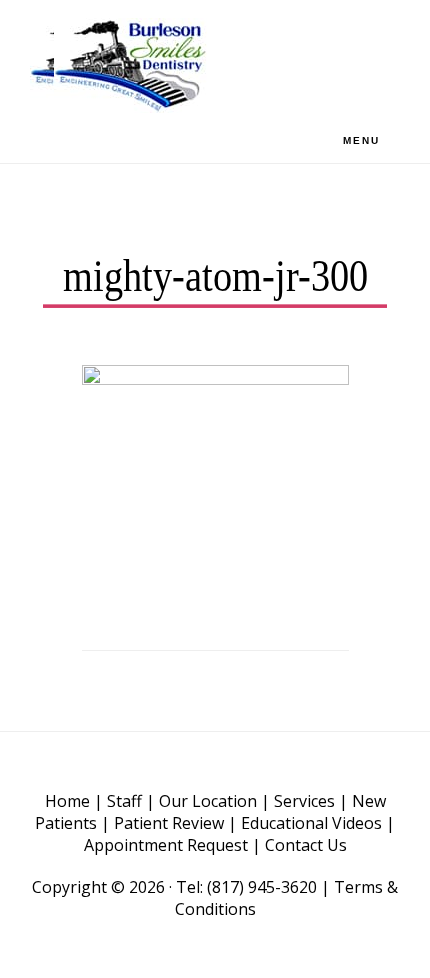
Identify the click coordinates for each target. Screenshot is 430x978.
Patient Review (169, 823)
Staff (124, 801)
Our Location (208, 801)
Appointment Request (166, 845)
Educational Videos (311, 823)
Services (304, 801)
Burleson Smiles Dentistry (130, 65)
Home (67, 801)
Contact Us (306, 845)
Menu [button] (361, 140)
